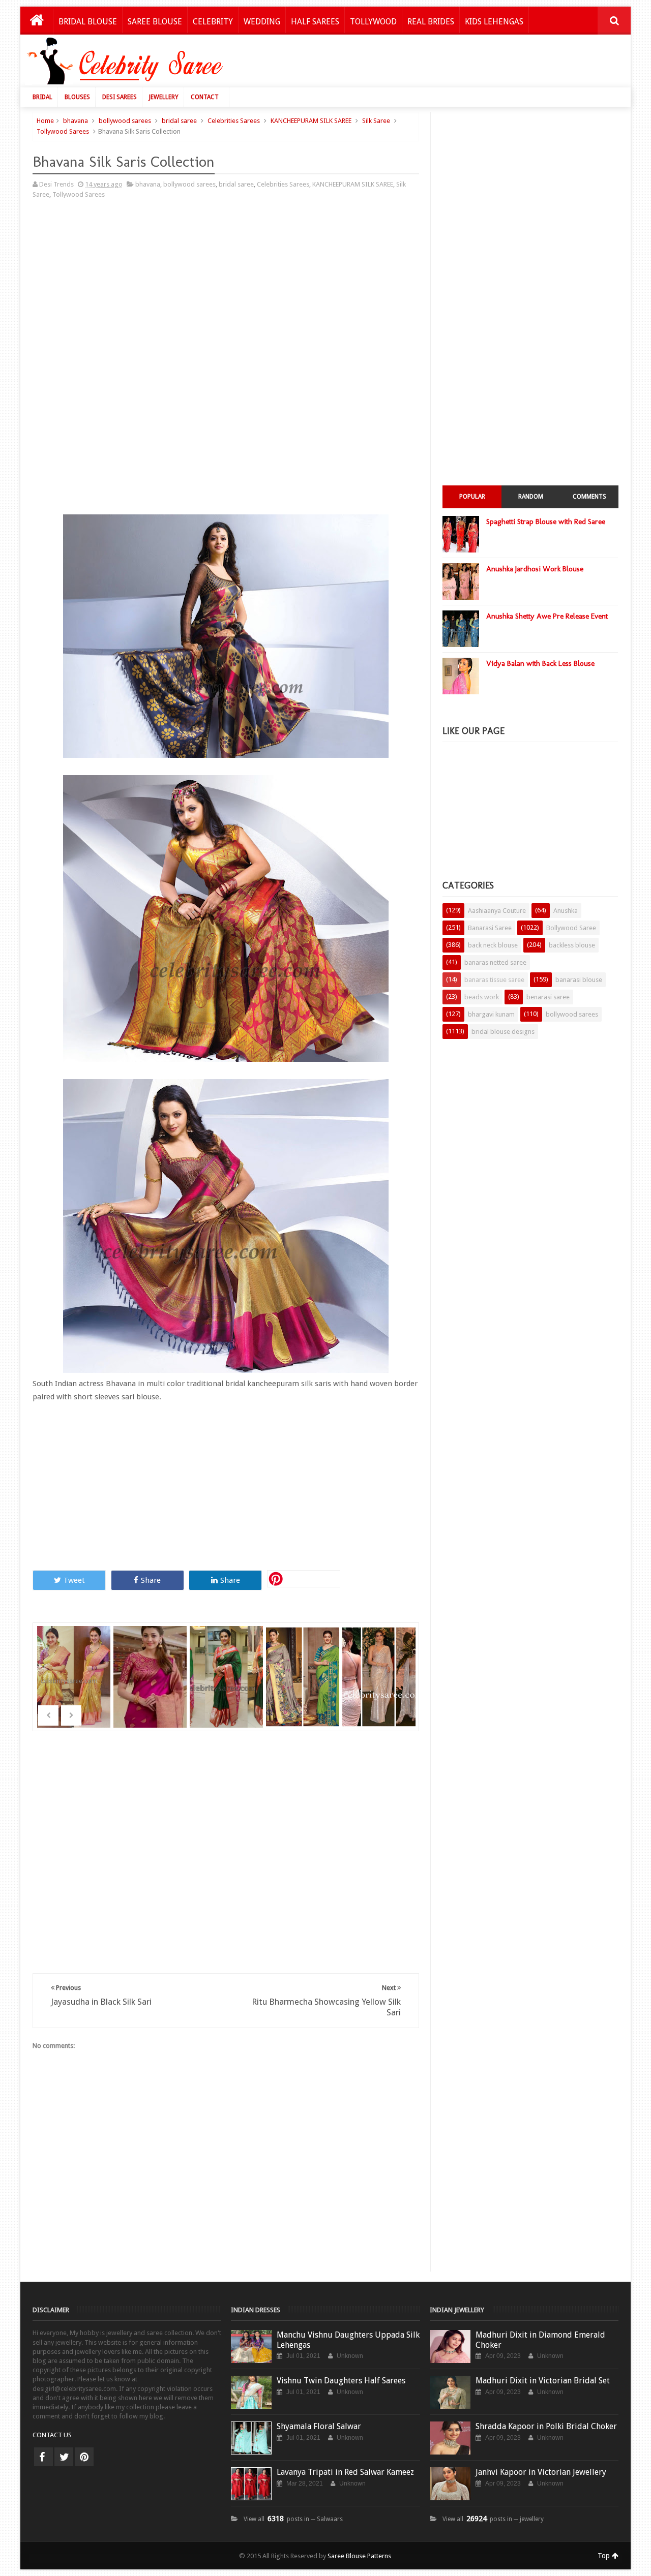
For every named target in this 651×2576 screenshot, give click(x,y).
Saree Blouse (155, 22)
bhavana (76, 121)
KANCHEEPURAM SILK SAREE (311, 121)
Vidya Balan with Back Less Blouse (540, 663)
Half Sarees (315, 22)
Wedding (262, 22)
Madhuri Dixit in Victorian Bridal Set (543, 2381)
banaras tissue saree (494, 980)
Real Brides (431, 22)
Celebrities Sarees (234, 121)
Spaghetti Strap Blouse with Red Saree (546, 522)
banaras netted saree (495, 962)
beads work (482, 997)
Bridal (42, 97)
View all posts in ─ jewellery (493, 2519)
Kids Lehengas (494, 22)
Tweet (74, 1580)
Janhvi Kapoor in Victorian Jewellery (541, 2472)
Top (605, 2556)
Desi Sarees (120, 97)
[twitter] (64, 2457)
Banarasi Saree (490, 928)
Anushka (566, 911)
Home (45, 121)
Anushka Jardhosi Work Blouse (535, 569)
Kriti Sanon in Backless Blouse (380, 1663)
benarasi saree (548, 997)
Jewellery (164, 97)
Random (531, 497)
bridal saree (179, 121)
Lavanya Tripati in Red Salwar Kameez (345, 2472)
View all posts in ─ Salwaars (293, 2519)
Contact (205, 97)
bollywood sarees (125, 121)
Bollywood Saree (571, 928)
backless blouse (572, 945)
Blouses (77, 97)
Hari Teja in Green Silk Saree (227, 1663)
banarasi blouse (579, 980)
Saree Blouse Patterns (359, 2556)
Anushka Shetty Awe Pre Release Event (547, 616)
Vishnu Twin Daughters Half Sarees (341, 2381)
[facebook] (43, 2457)
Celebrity (213, 22)
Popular (472, 497)
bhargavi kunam (491, 1014)
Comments (589, 497)
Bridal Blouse (88, 22)
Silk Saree (376, 121)
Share (151, 1580)
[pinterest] (84, 2457)
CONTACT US (52, 2435)
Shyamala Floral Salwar (319, 2426)
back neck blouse (493, 945)
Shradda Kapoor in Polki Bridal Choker (546, 2426)
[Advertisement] (438, 64)
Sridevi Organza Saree (75, 1663)
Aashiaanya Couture (497, 911)
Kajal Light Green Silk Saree (304, 1663)
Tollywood (373, 22)
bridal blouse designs (503, 1032)
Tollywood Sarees (63, 131)
